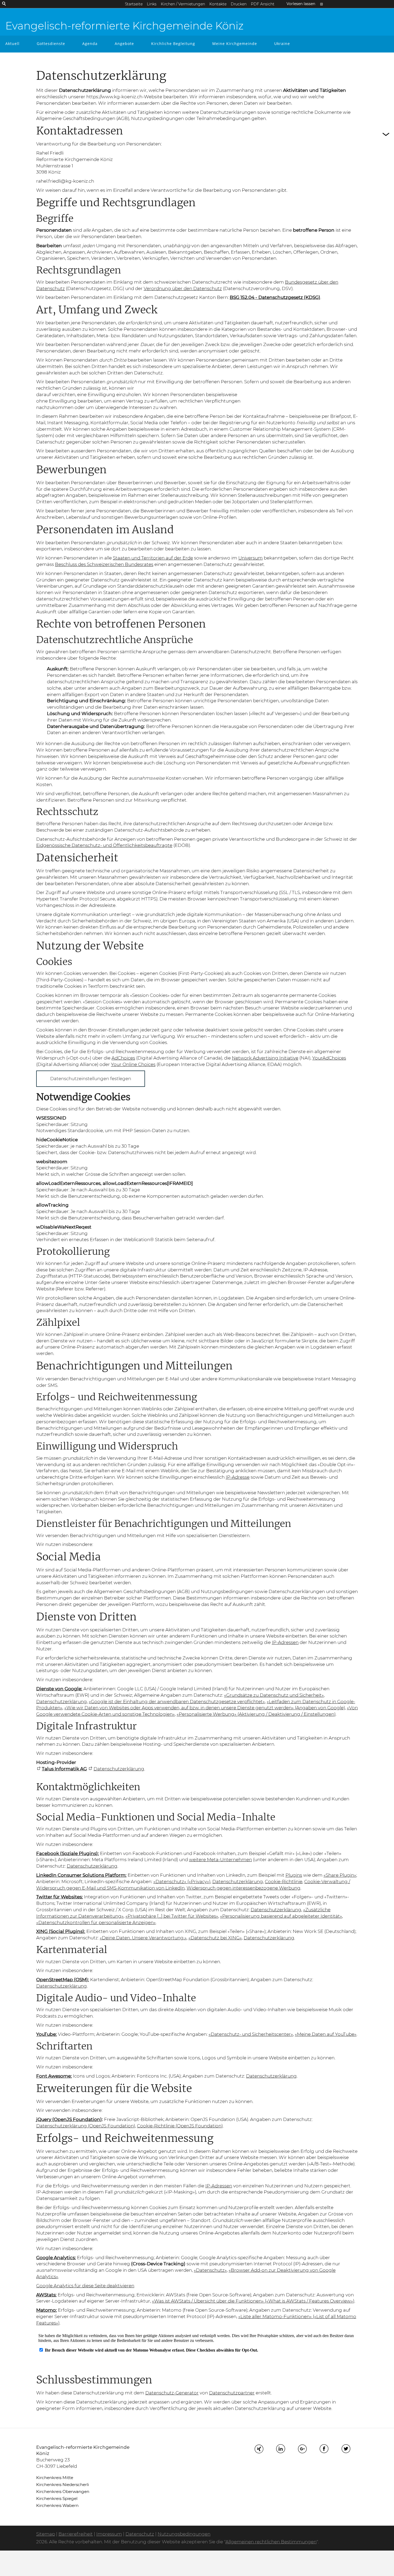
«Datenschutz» (210, 2270)
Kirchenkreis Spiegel (57, 2498)
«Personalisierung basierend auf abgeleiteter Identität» (281, 1916)
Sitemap (46, 2534)
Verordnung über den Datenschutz (183, 288)
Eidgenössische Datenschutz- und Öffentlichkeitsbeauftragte (104, 845)
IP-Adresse (238, 1477)
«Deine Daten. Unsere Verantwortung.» (143, 1938)
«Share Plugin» (340, 1875)
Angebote (124, 44)
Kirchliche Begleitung (173, 44)
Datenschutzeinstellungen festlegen (91, 1079)
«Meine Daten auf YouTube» (326, 2034)
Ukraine (282, 44)
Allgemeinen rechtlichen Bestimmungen (271, 2542)
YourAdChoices (329, 1058)
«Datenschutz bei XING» (215, 1938)
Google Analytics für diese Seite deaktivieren (85, 2286)
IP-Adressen (285, 1642)
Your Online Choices (133, 1064)
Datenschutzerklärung (62, 1702)
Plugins (294, 1875)
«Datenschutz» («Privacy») (182, 1882)
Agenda (90, 44)
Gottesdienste (51, 44)
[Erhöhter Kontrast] (321, 4)
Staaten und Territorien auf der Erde (153, 558)
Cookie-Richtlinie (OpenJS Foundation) (180, 2126)
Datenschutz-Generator (172, 2393)
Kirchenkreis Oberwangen (63, 2491)
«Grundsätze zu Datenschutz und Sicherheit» (274, 1695)
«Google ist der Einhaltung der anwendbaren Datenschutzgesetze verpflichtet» (177, 1702)
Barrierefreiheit (76, 2534)
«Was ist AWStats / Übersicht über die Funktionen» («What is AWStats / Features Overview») (253, 2301)
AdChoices (123, 1058)
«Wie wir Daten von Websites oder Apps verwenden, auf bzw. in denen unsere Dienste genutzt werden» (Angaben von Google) (205, 1708)
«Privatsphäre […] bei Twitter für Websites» (172, 1916)
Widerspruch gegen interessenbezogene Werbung (244, 1888)
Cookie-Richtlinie (284, 1882)
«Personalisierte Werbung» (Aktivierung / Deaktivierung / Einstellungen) (256, 1714)
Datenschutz (140, 2534)
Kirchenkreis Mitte (55, 2478)
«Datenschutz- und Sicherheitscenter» (251, 2034)
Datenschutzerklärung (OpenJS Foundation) (86, 2126)
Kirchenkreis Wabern (57, 2505)
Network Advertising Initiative (265, 1058)
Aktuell (12, 44)
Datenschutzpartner (232, 2393)
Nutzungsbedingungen (184, 2534)
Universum (250, 558)
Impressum (109, 2534)
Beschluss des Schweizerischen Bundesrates (104, 564)
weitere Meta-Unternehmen (220, 1860)
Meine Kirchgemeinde (235, 44)
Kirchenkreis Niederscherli (63, 2485)
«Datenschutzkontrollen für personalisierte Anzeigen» (96, 1922)
